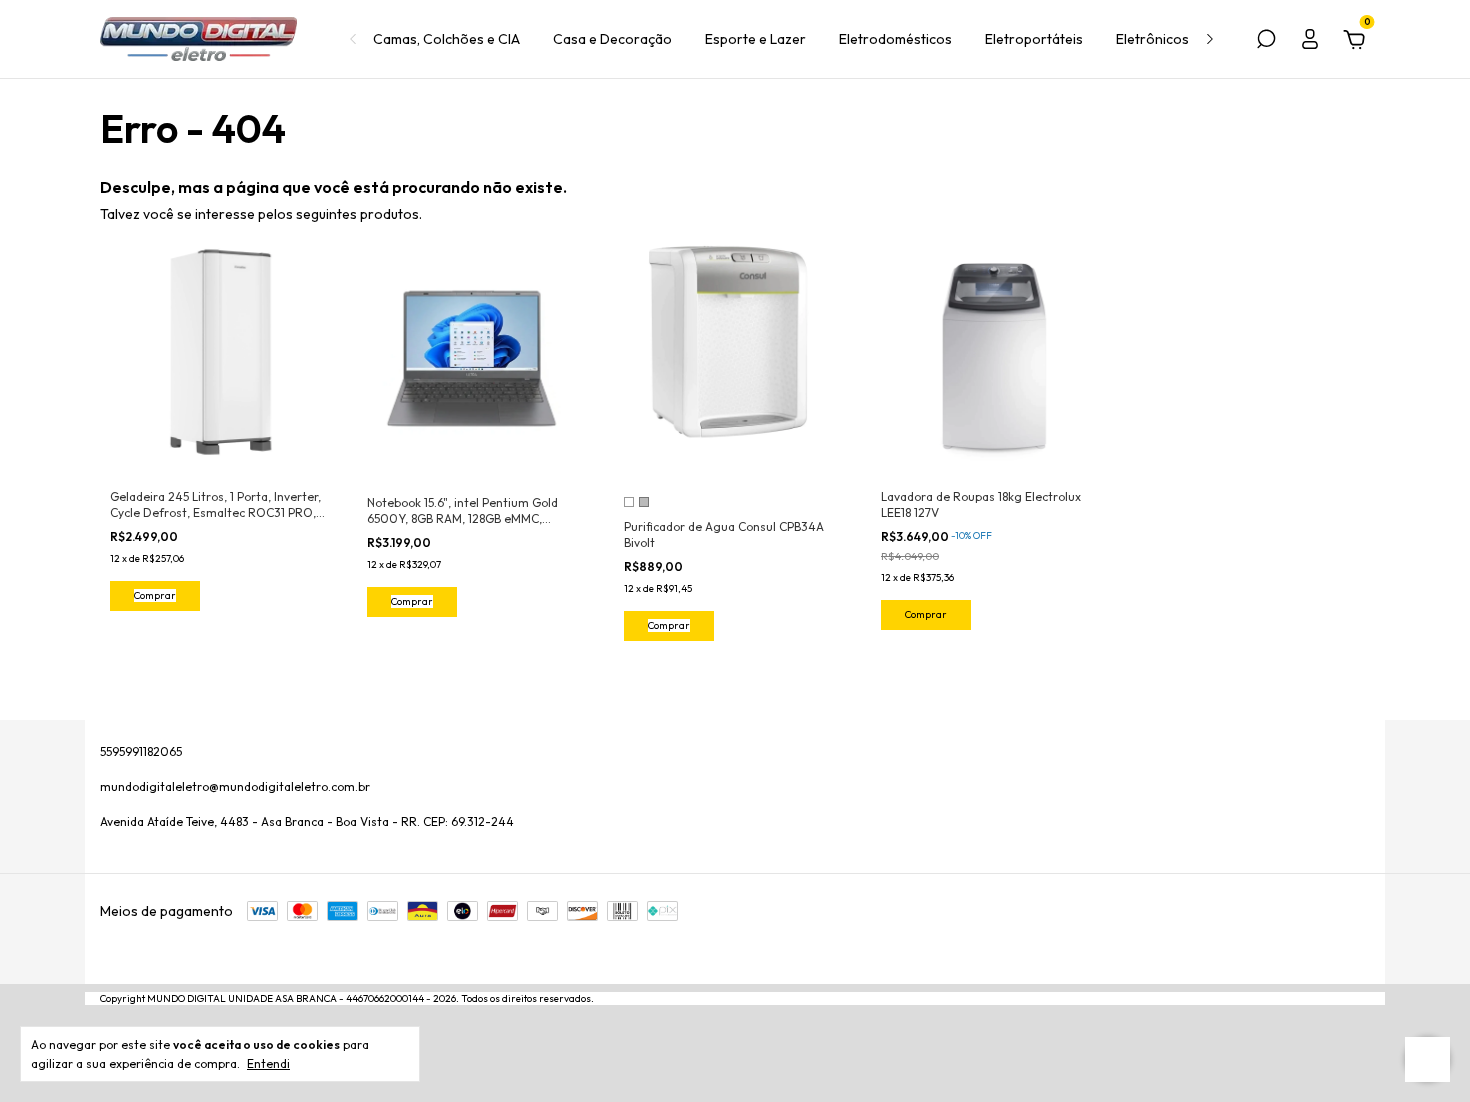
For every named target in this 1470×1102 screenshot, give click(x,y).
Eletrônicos (1152, 39)
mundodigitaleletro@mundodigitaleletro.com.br (235, 786)
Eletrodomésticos (895, 39)
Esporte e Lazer (755, 39)
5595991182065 (141, 751)
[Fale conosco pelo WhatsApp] (1427, 1059)
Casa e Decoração (612, 39)
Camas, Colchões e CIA (446, 39)
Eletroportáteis (1034, 39)
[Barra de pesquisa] (1266, 42)
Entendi (268, 1063)
